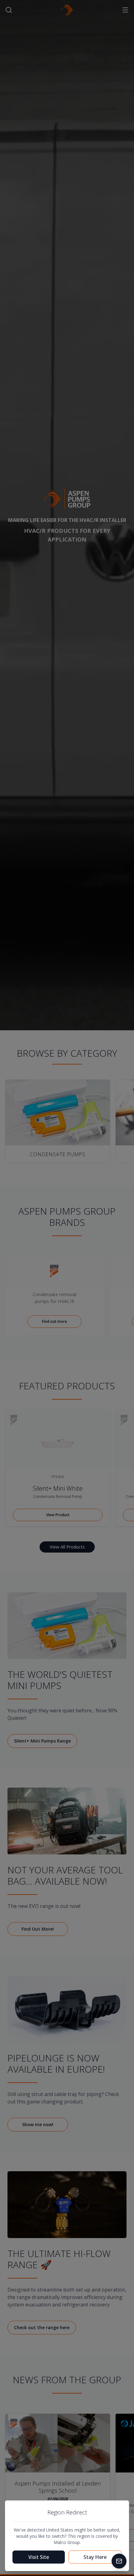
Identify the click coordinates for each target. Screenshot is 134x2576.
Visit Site (39, 2557)
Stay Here (95, 2557)
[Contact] (119, 2561)
